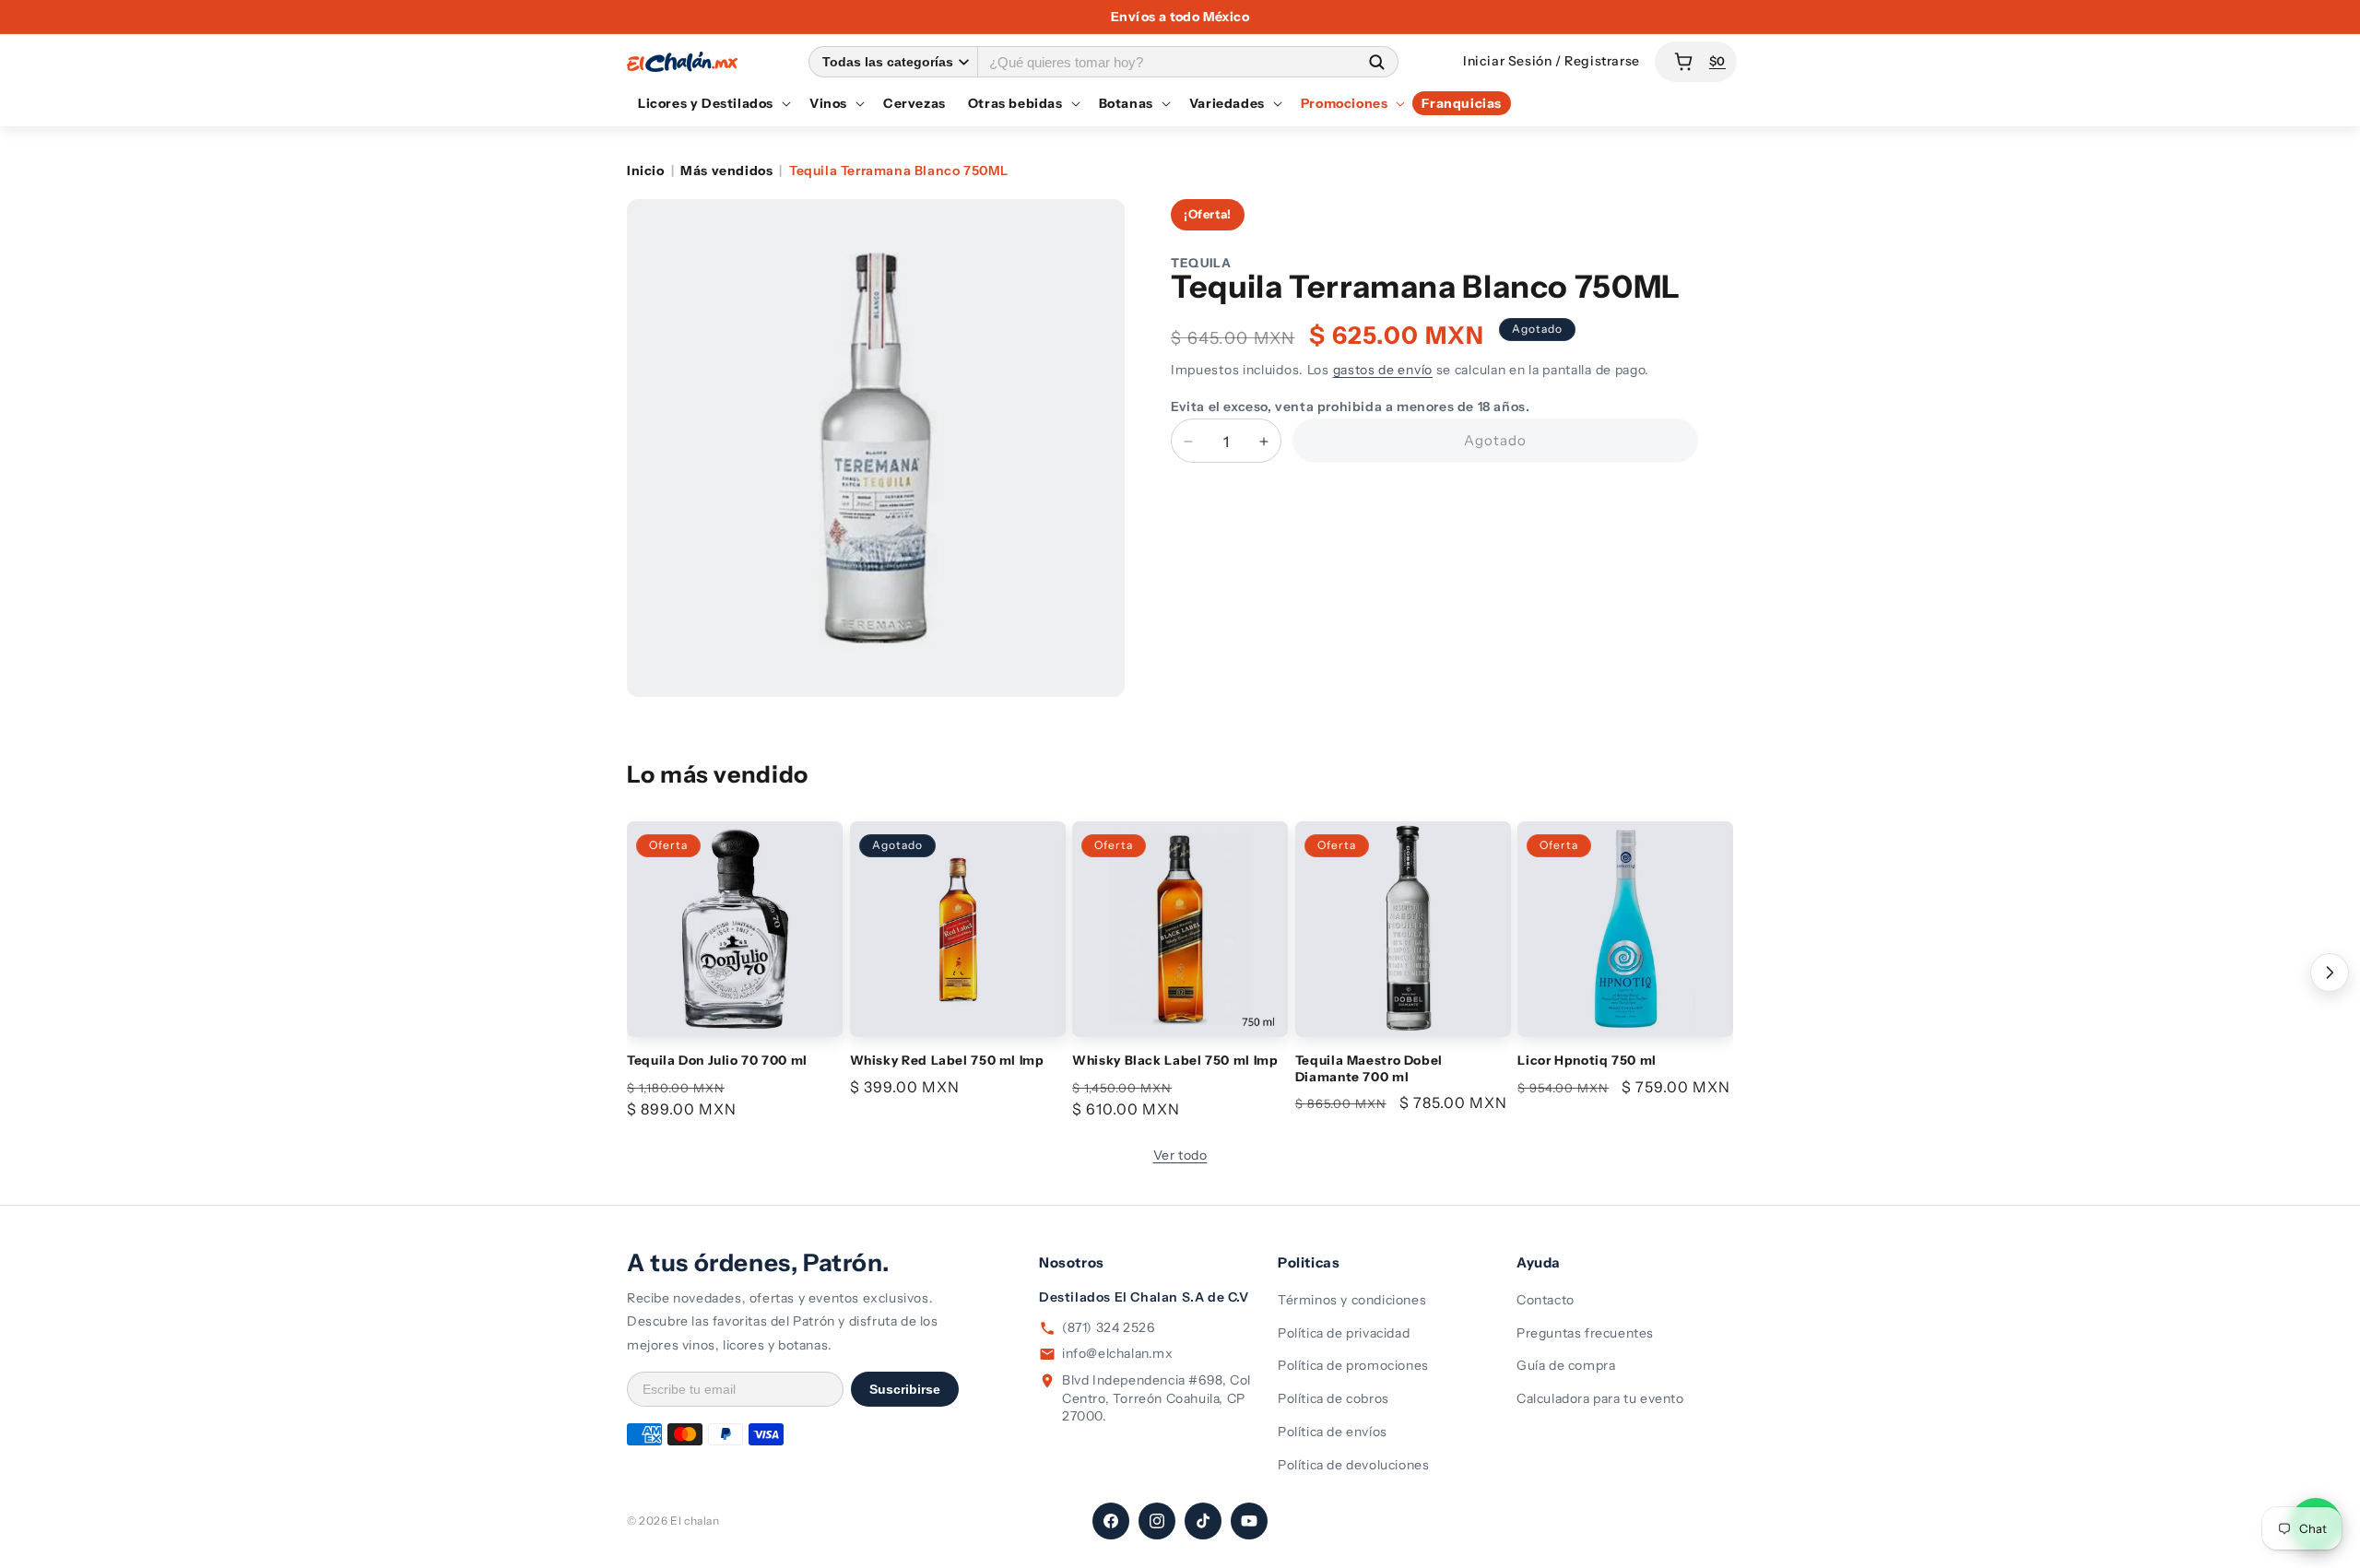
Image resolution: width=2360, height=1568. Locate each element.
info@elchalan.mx (1118, 1353)
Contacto (1546, 1300)
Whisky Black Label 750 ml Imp (1175, 1060)
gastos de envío (1383, 370)
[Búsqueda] (1376, 61)
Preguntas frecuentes (1585, 1333)
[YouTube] (1249, 1521)
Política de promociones (1353, 1365)
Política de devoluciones (1353, 1465)
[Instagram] (1157, 1521)
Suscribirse (905, 1389)
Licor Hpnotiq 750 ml (1587, 1060)
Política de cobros (1333, 1398)
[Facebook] (1111, 1521)
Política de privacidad (1344, 1333)
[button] (713, 103)
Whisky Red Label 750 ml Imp (947, 1060)
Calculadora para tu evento (1600, 1398)
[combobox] (1167, 61)
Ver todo (1180, 1155)
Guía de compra (1566, 1365)
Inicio (646, 171)
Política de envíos (1333, 1432)
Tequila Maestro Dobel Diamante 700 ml (1369, 1068)
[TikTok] (1203, 1521)
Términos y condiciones (1352, 1300)
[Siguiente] (2330, 973)
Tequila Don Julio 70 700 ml (717, 1060)
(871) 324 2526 (1108, 1327)
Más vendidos (726, 171)
